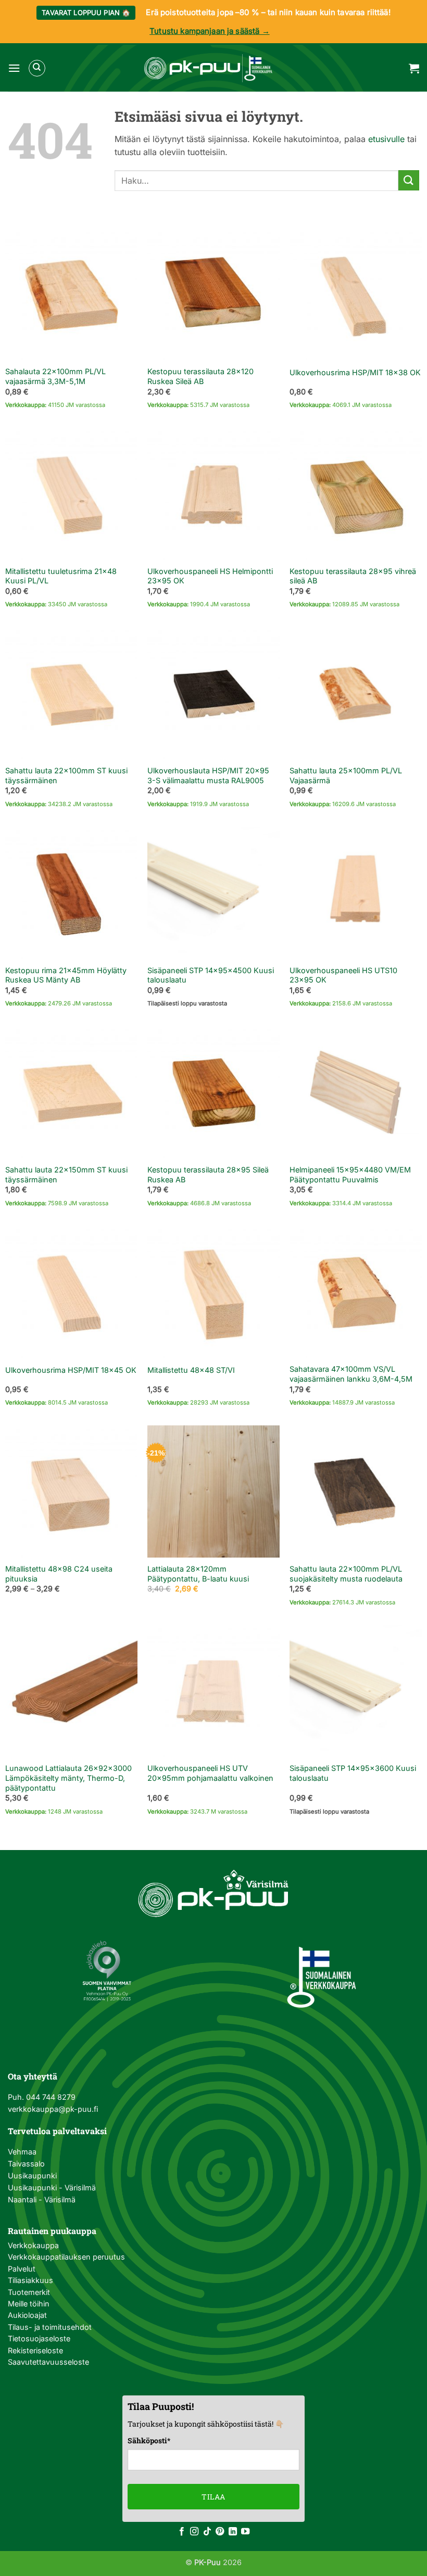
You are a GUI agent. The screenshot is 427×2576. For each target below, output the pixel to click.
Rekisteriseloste (35, 2350)
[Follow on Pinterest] (220, 2532)
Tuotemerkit (29, 2292)
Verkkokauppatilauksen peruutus (66, 2257)
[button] (14, 68)
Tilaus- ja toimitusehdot (50, 2327)
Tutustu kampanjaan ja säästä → (210, 31)
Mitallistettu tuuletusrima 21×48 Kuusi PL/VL (61, 576)
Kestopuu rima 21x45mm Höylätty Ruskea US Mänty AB (66, 975)
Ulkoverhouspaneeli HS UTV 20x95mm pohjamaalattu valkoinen (210, 1773)
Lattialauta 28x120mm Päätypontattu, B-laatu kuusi (198, 1574)
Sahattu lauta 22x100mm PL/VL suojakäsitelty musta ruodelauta (346, 1574)
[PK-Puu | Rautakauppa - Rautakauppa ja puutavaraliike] (208, 68)
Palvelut (22, 2269)
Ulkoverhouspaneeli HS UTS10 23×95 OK (343, 975)
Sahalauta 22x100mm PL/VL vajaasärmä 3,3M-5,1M (55, 376)
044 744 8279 (50, 2097)
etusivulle (386, 139)
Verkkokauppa (33, 2245)
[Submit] (409, 180)
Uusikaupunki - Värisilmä (52, 2188)
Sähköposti (149, 2440)
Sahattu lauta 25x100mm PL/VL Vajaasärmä (346, 775)
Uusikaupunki (32, 2176)
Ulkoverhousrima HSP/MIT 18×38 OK (355, 372)
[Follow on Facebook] (182, 2532)
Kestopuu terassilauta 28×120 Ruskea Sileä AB (200, 376)
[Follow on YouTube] (245, 2532)
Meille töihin (29, 2304)
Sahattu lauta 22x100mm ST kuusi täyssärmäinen (66, 775)
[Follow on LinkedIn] (233, 2532)
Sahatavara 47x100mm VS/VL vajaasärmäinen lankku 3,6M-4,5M (351, 1374)
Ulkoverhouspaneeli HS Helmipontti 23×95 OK (210, 576)
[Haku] (37, 68)
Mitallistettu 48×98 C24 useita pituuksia (59, 1574)
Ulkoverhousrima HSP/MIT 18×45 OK (71, 1370)
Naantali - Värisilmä (42, 2199)
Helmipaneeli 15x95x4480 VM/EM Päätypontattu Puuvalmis (350, 1175)
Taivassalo (26, 2164)
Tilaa (213, 2497)
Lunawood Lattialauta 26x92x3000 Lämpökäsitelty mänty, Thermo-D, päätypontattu (68, 1778)
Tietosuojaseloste (39, 2338)
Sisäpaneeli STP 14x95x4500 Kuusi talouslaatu (211, 975)
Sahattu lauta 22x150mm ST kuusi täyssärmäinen (66, 1175)
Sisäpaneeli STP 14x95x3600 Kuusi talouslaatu (353, 1773)
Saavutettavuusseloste (48, 2362)
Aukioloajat (27, 2315)
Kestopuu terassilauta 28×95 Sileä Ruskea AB (208, 1175)
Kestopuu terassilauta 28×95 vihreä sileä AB (353, 576)
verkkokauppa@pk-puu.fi (53, 2109)
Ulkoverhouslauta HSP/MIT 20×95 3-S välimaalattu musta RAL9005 (208, 775)
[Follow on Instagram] (194, 2532)
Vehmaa (22, 2152)
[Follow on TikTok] (207, 2532)
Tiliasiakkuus (30, 2280)
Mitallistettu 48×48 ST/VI (191, 1370)
